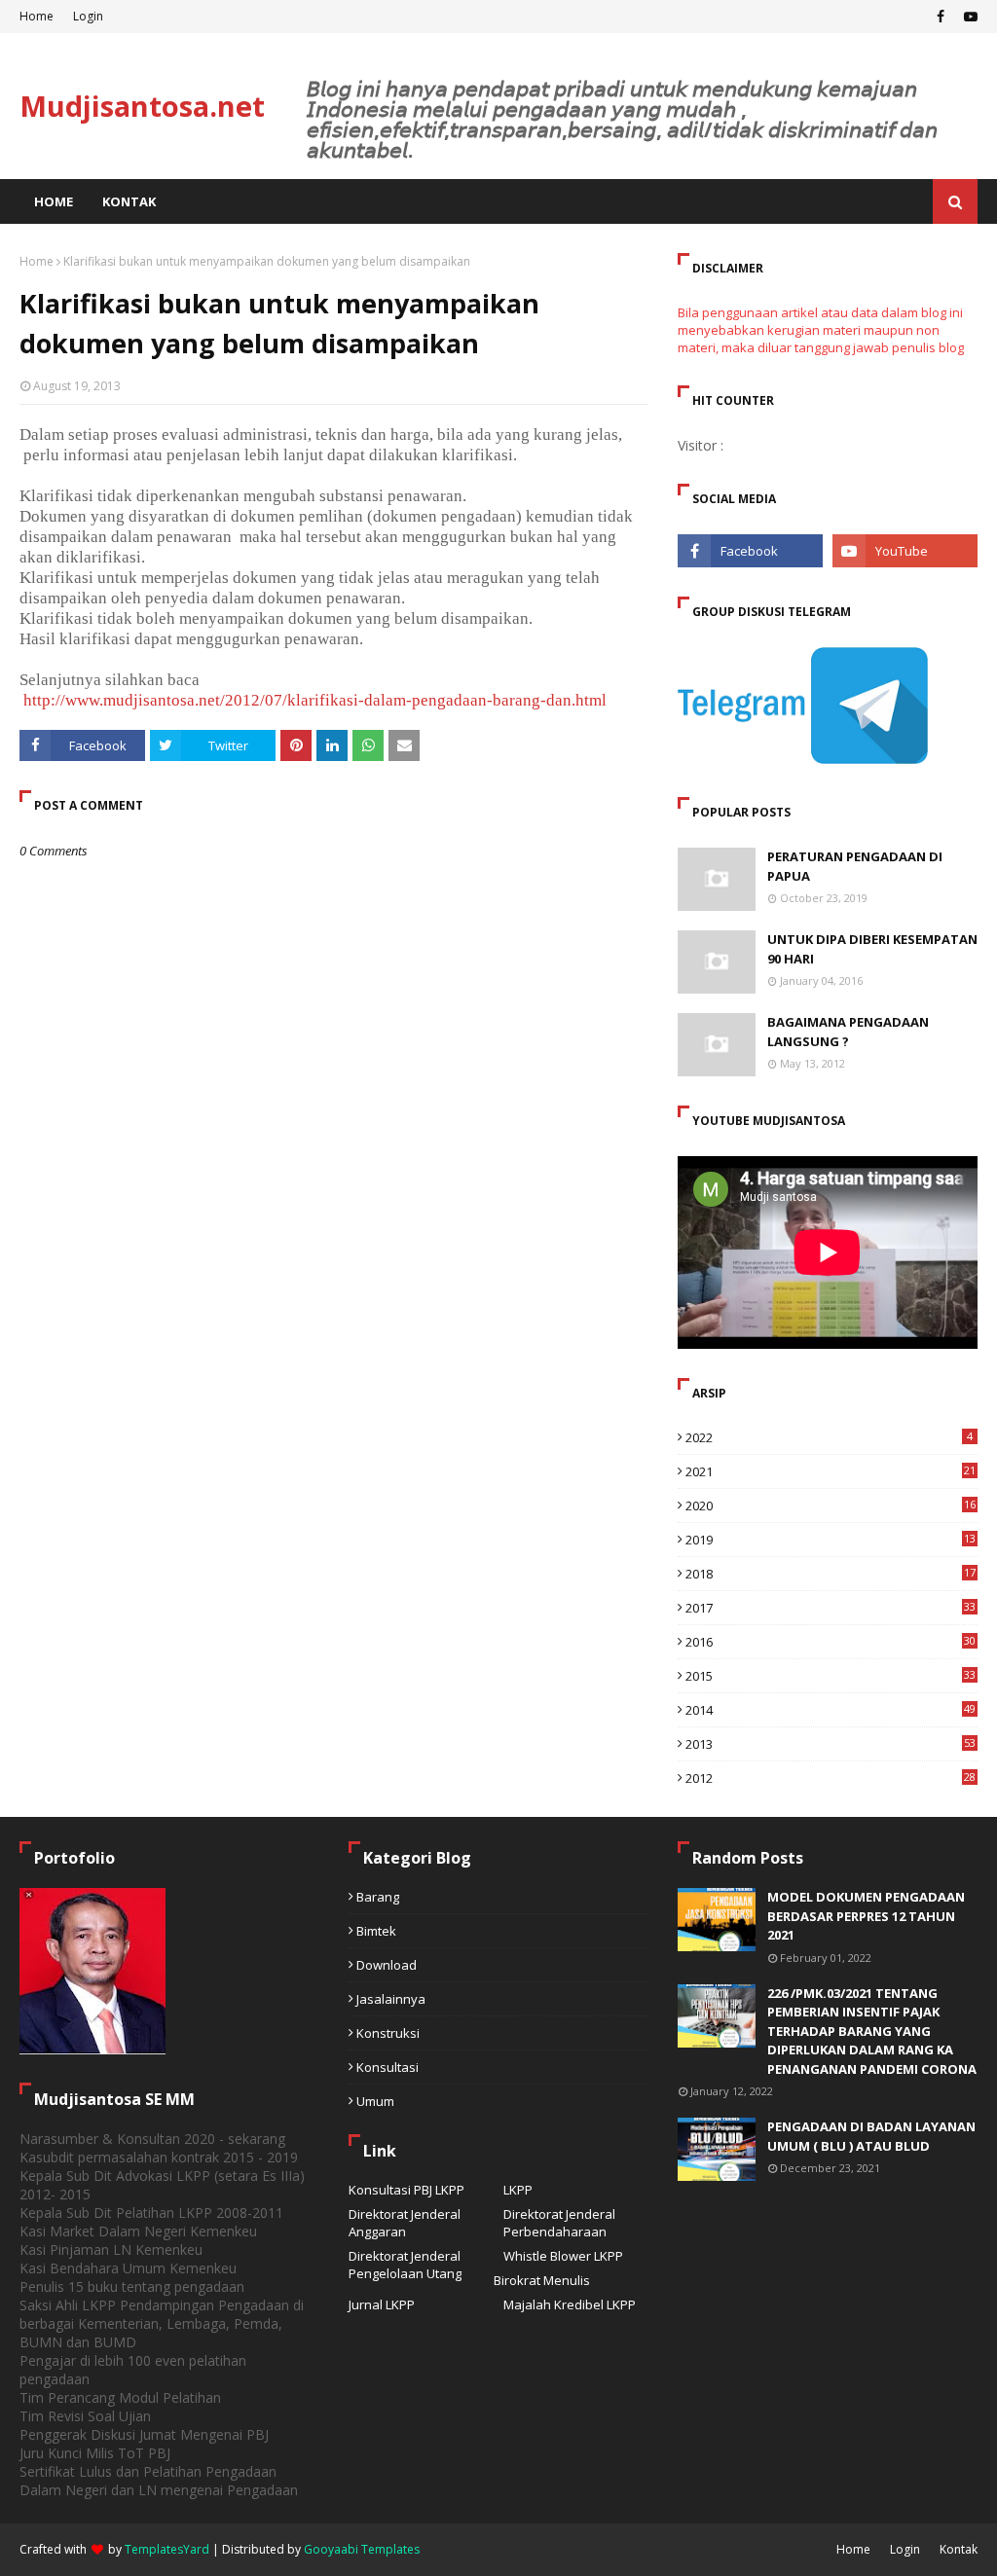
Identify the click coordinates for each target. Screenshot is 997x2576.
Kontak (959, 2549)
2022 (829, 1437)
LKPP (518, 2190)
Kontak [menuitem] (129, 201)
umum (375, 2101)
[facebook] (941, 17)
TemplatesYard (167, 2549)
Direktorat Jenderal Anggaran (405, 2223)
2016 (831, 1642)
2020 (831, 1506)
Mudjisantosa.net (142, 106)
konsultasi (388, 2067)
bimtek (376, 1931)
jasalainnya (391, 1999)
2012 (831, 1778)
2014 (831, 1710)
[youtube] (968, 17)
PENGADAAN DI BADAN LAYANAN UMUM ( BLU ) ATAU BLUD (871, 2136)
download (387, 1965)
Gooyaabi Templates (362, 2549)
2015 (831, 1676)
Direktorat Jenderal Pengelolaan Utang (405, 2265)
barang (378, 1897)
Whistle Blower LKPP (563, 2256)
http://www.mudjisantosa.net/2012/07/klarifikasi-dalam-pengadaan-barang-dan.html (313, 700)
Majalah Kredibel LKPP (570, 2304)
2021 (831, 1471)
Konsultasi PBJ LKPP (406, 2190)
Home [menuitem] (54, 201)
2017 (831, 1608)
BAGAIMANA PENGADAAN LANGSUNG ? (848, 1032)
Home (37, 16)
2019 (831, 1540)
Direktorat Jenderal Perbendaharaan (559, 2223)
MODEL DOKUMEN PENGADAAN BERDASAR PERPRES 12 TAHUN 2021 (866, 1916)
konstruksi (388, 2033)
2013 (831, 1744)
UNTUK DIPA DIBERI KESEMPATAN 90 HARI (872, 949)
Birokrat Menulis (542, 2280)
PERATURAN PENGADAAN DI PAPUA (855, 866)
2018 (831, 1574)
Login (88, 16)
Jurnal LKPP (382, 2304)
